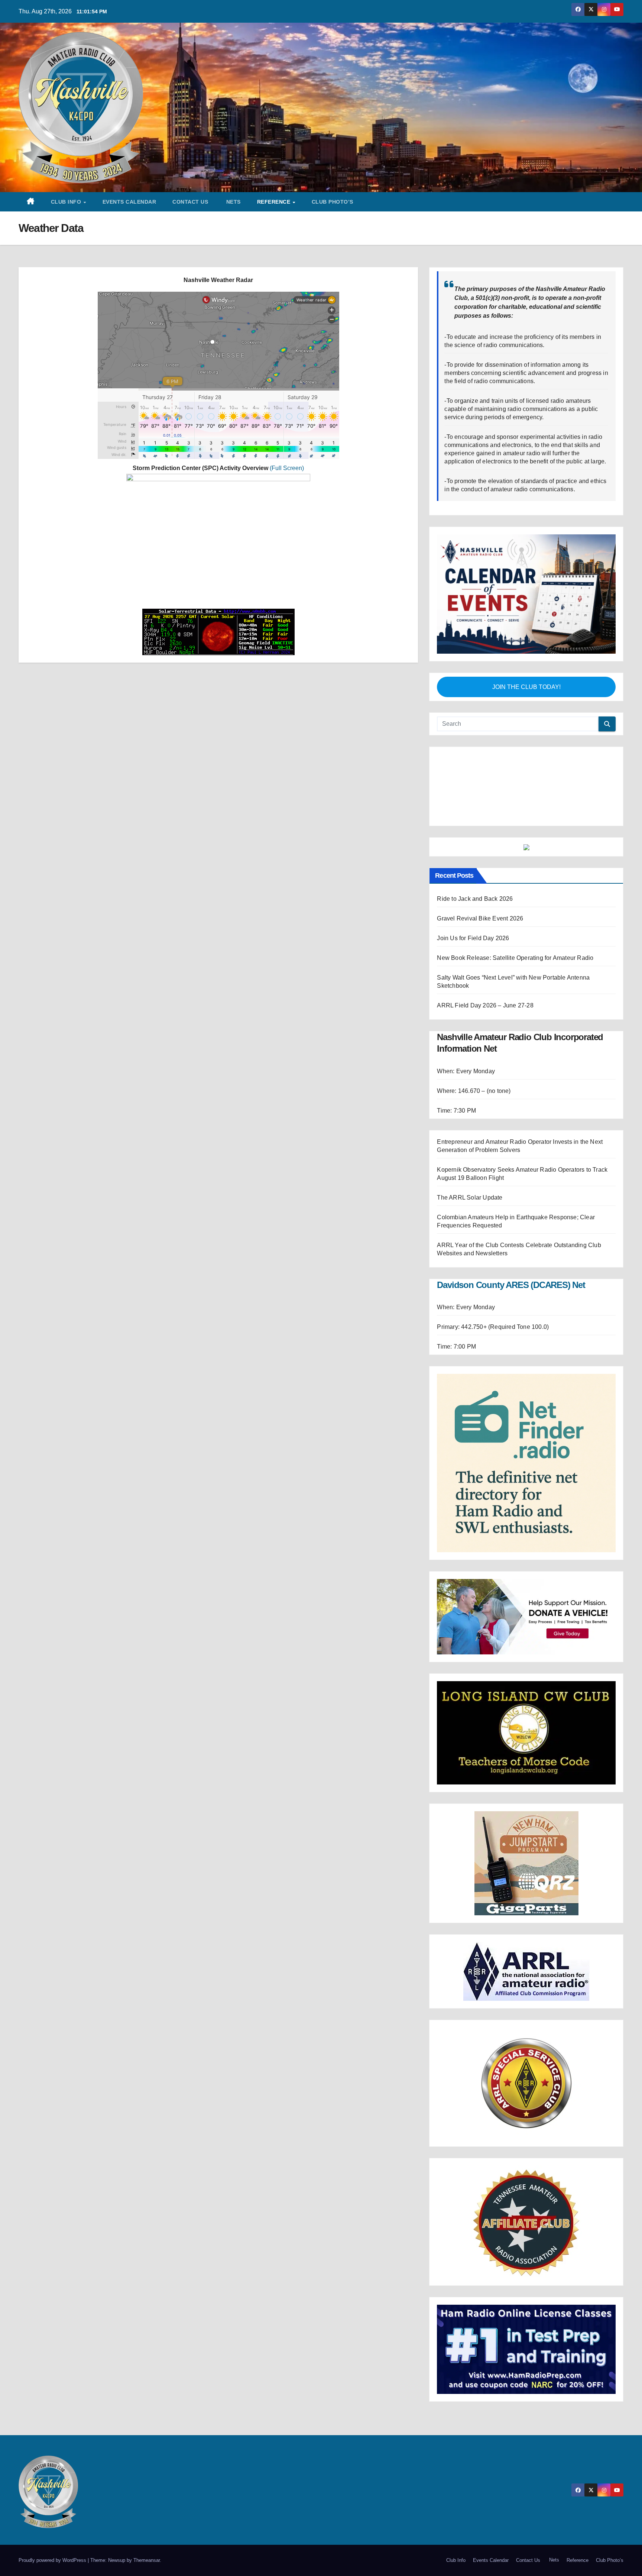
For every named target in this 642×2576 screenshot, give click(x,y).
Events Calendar (129, 202)
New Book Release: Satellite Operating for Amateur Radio (515, 910)
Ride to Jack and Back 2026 (475, 850)
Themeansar (147, 2512)
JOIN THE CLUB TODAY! (526, 687)
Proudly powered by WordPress (53, 2512)
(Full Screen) (287, 468)
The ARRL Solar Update (470, 1149)
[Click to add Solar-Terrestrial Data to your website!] (218, 632)
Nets (233, 202)
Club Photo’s (333, 202)
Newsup (117, 2512)
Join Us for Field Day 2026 (473, 890)
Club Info (67, 202)
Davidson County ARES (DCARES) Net (511, 1237)
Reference (275, 202)
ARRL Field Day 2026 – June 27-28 (485, 957)
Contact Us (190, 202)
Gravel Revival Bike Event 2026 (480, 870)
